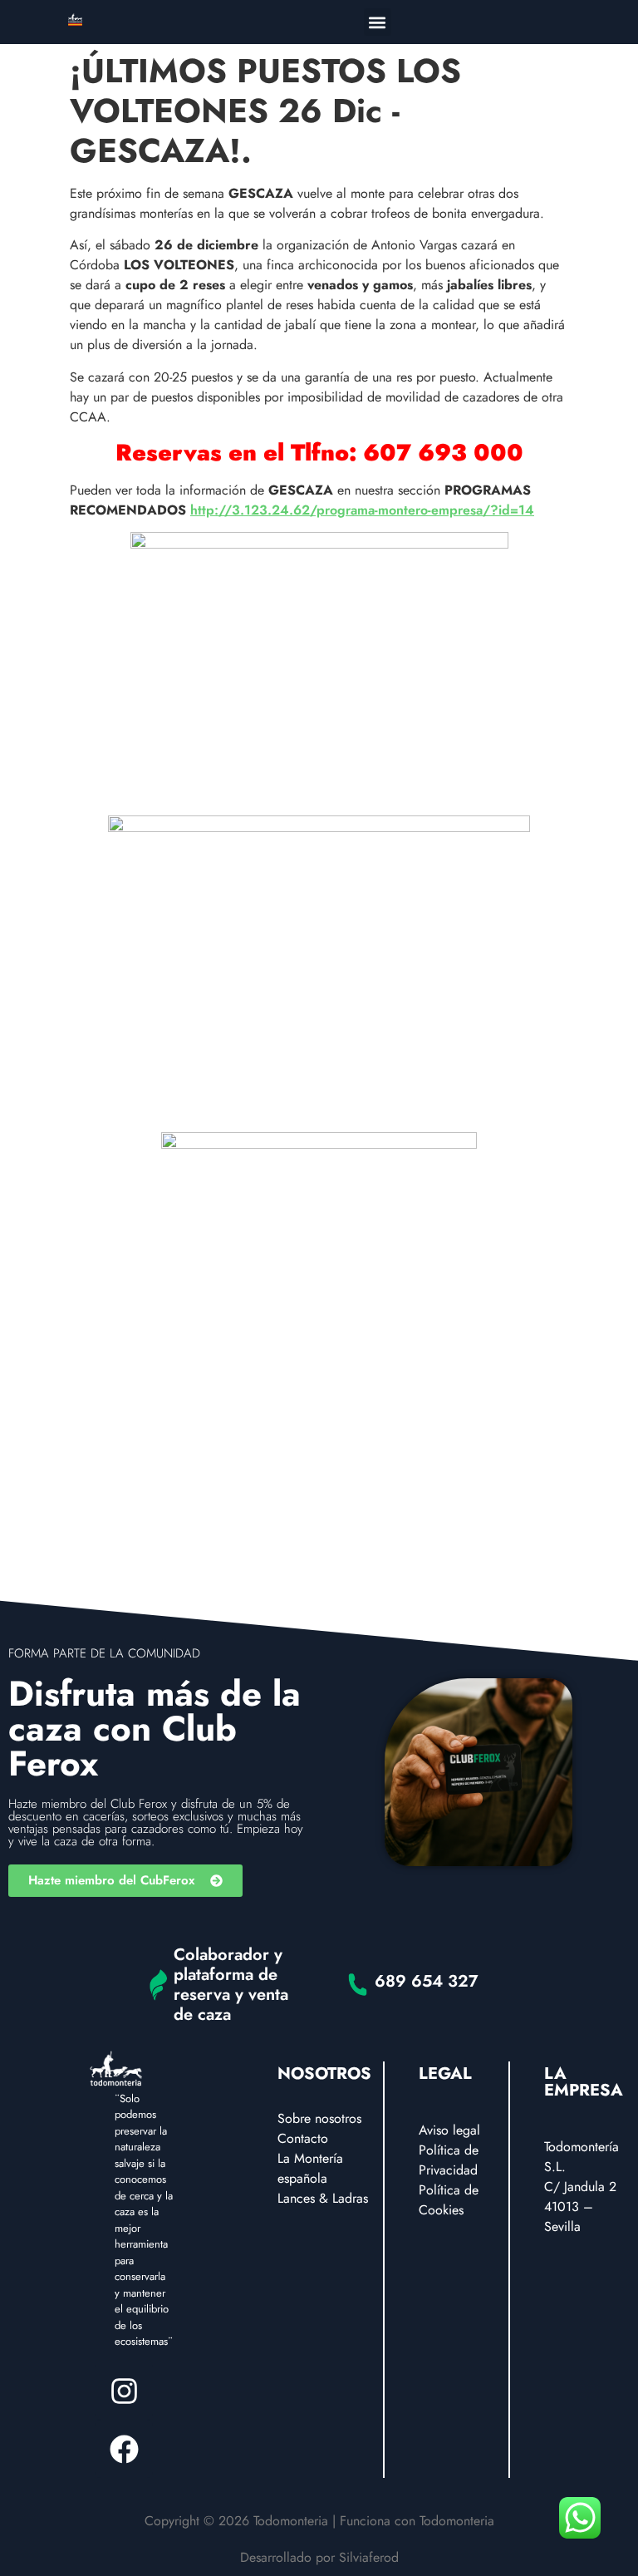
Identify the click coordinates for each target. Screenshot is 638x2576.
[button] (378, 22)
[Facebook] (124, 2449)
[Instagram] (124, 2391)
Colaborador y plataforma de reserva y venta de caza (231, 1985)
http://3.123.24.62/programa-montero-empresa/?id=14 (362, 510)
